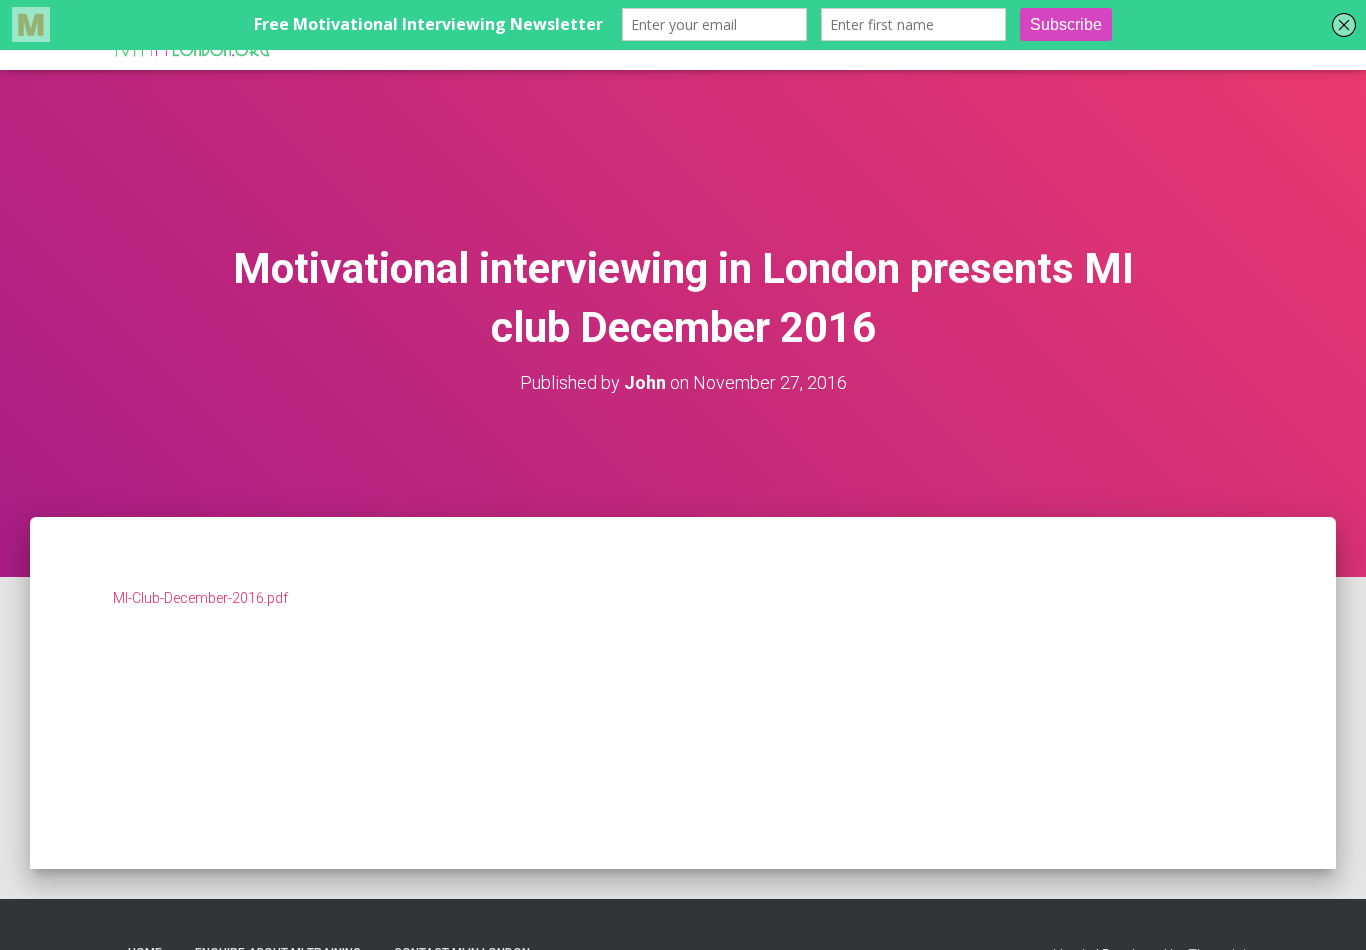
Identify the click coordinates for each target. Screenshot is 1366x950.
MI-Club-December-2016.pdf (200, 598)
